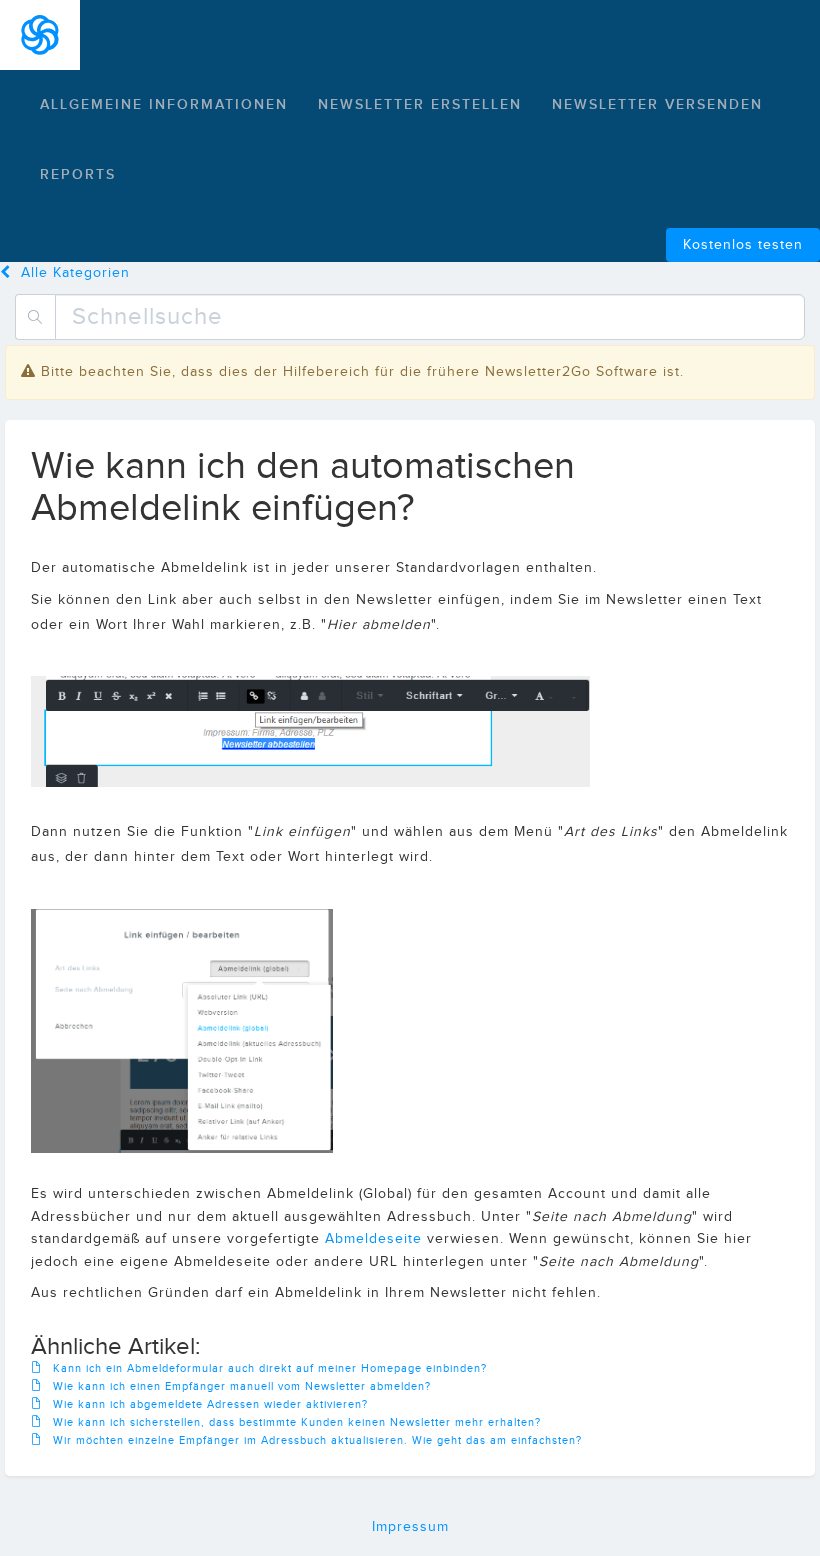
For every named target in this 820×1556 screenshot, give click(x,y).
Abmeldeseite (373, 1239)
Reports (78, 174)
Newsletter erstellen (420, 104)
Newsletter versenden (657, 104)
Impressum (410, 1527)
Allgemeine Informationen (164, 104)
